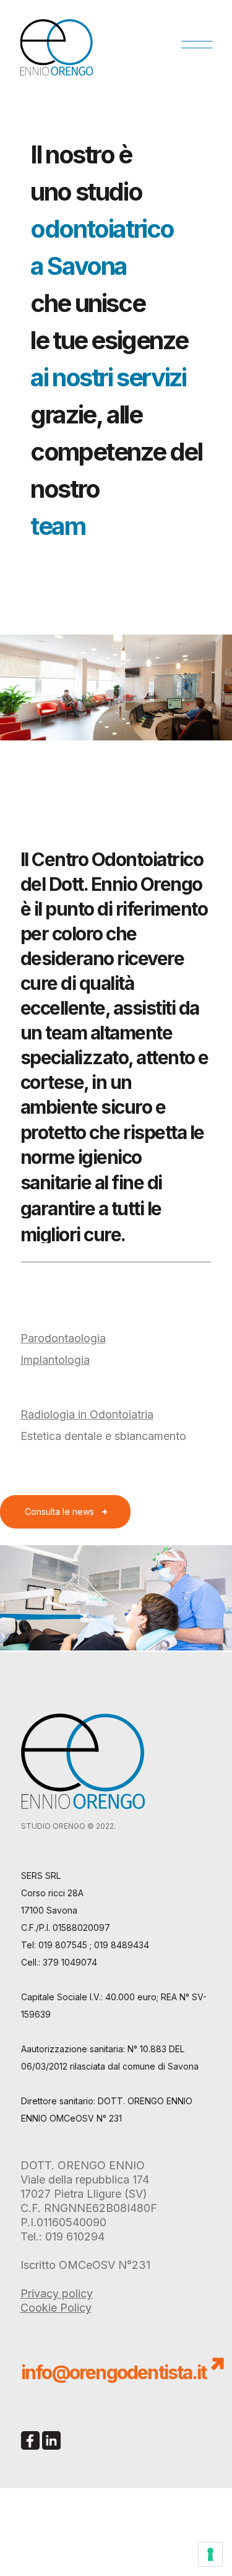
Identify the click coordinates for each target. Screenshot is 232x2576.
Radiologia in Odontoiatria (87, 1414)
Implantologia (55, 1360)
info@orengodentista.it (114, 2372)
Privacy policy (57, 2293)
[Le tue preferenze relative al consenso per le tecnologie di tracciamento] (210, 2554)
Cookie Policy (56, 2308)
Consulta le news (59, 1511)
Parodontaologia (63, 1338)
